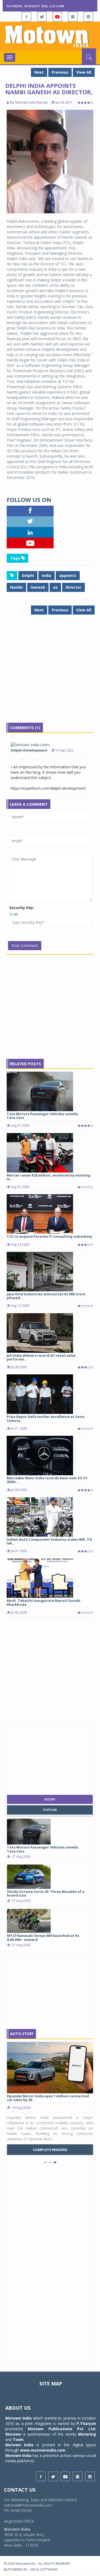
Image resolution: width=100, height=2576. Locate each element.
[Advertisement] (50, 673)
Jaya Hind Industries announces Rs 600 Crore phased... (46, 1296)
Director (73, 587)
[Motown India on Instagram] (73, 17)
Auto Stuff (22, 2034)
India (47, 575)
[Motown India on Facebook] (26, 17)
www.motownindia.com (43, 2450)
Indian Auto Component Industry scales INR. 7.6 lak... (49, 1541)
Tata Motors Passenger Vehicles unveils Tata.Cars (42, 1116)
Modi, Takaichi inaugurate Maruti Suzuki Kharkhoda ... (43, 1602)
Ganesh (38, 587)
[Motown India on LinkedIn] (88, 17)
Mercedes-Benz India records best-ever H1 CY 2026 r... (47, 1480)
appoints (68, 575)
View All (84, 72)
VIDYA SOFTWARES (44, 2569)
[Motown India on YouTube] (57, 17)
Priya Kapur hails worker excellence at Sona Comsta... (45, 1418)
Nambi (16, 587)
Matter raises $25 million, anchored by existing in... (49, 1177)
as (55, 587)
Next (39, 72)
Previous (60, 72)
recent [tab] (50, 1799)
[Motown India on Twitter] (42, 17)
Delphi (28, 575)
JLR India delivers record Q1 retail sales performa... (41, 1357)
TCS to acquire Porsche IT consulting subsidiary (49, 1236)
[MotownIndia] (50, 36)
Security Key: (22, 908)
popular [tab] (50, 1810)
